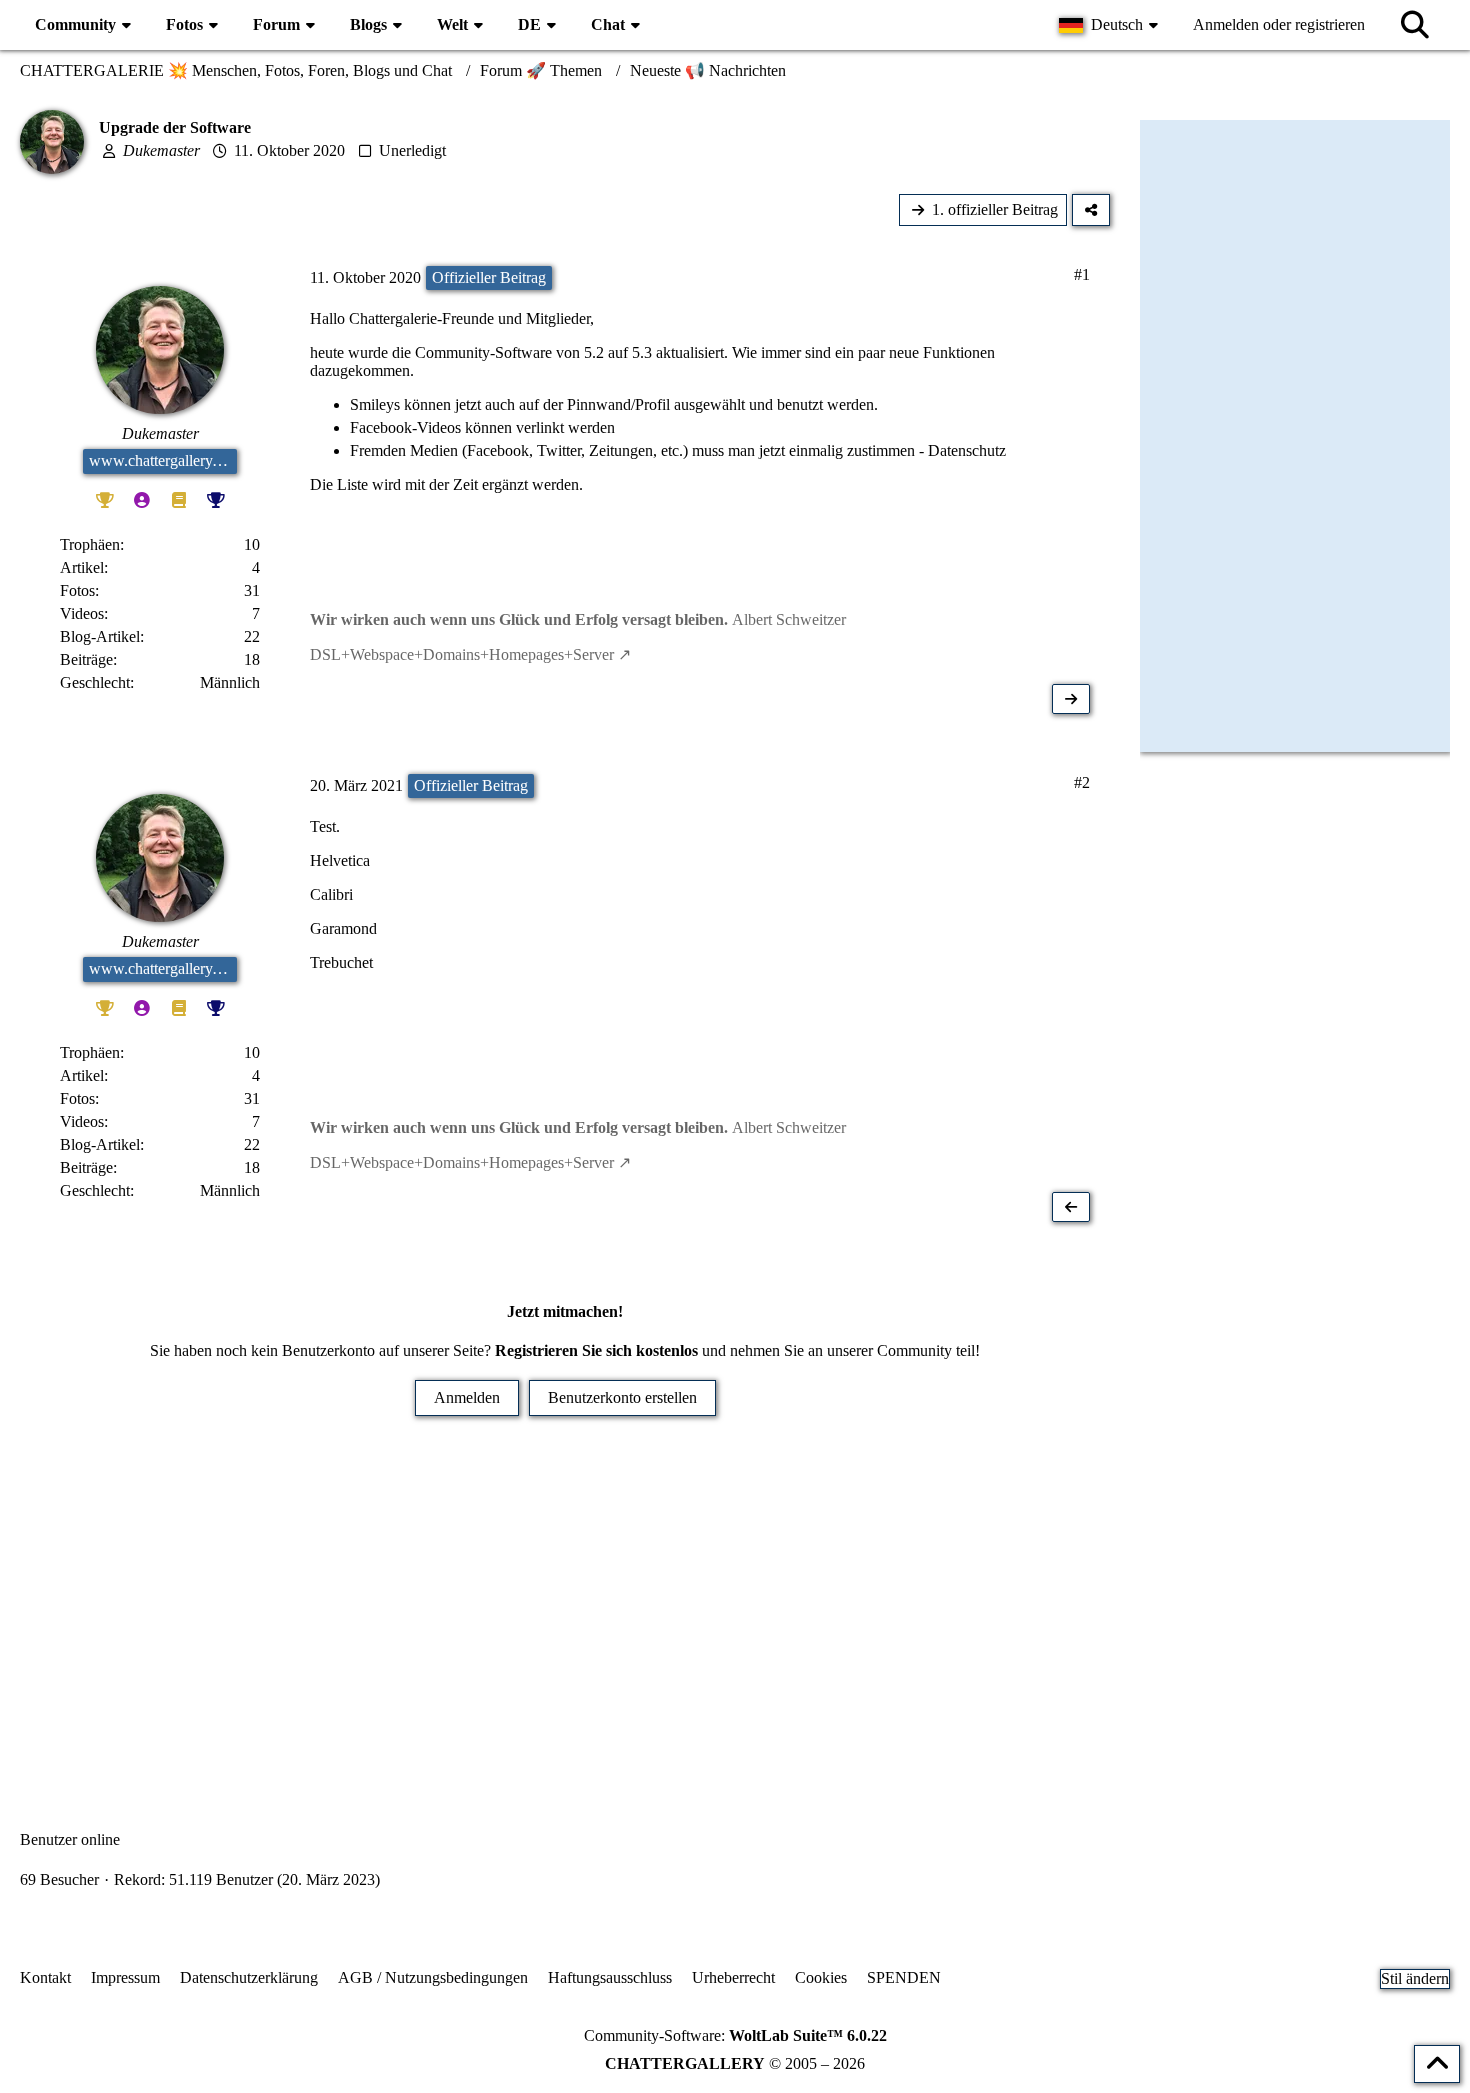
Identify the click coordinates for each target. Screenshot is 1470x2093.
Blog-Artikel (100, 636)
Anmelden (467, 1397)
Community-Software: (735, 2035)
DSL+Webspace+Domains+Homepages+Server (462, 654)
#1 (1082, 274)
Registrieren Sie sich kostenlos (596, 1350)
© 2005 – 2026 (735, 2063)
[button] (1111, 25)
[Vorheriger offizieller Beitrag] (1071, 1207)
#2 (1082, 782)
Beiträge (86, 659)
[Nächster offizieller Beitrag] (1071, 699)
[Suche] (1415, 25)
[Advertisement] (565, 1596)
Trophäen (90, 544)
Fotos (77, 590)
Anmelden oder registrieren (1279, 24)
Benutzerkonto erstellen (622, 1397)
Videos (82, 613)
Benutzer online (70, 1839)
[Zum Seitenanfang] (1437, 2064)
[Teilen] (1091, 210)
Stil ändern (1415, 1978)
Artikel (82, 567)
